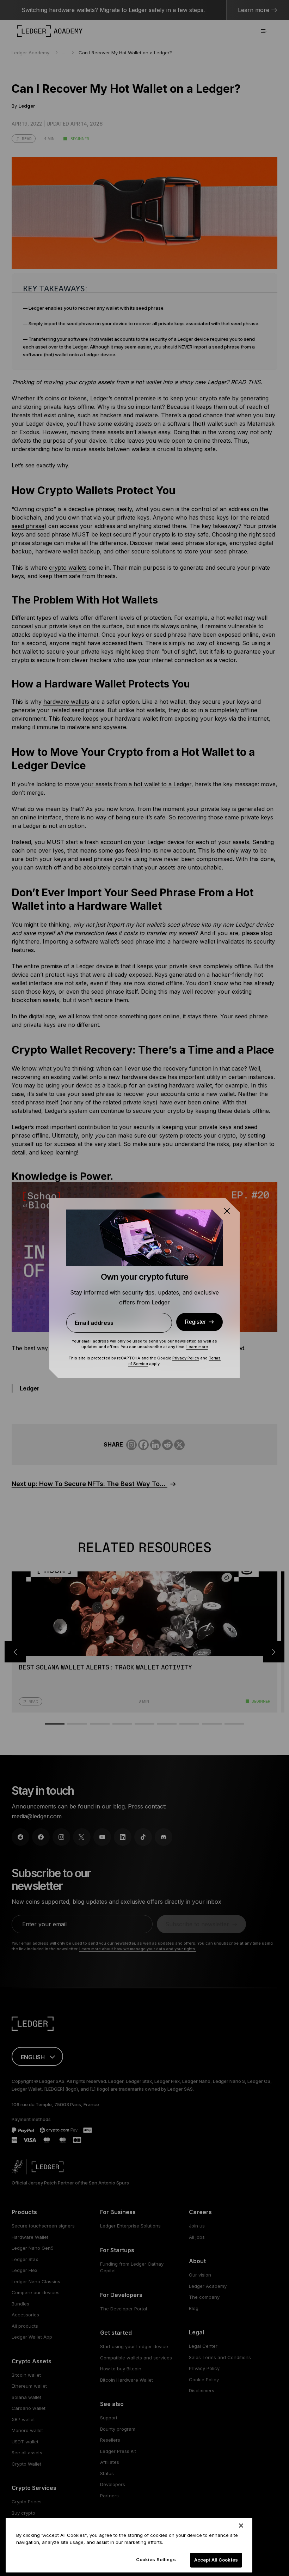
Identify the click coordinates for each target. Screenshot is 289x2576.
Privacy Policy (186, 1358)
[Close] (241, 2526)
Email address (94, 1323)
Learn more (197, 1347)
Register (195, 1322)
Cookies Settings (156, 2559)
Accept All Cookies (216, 2560)
